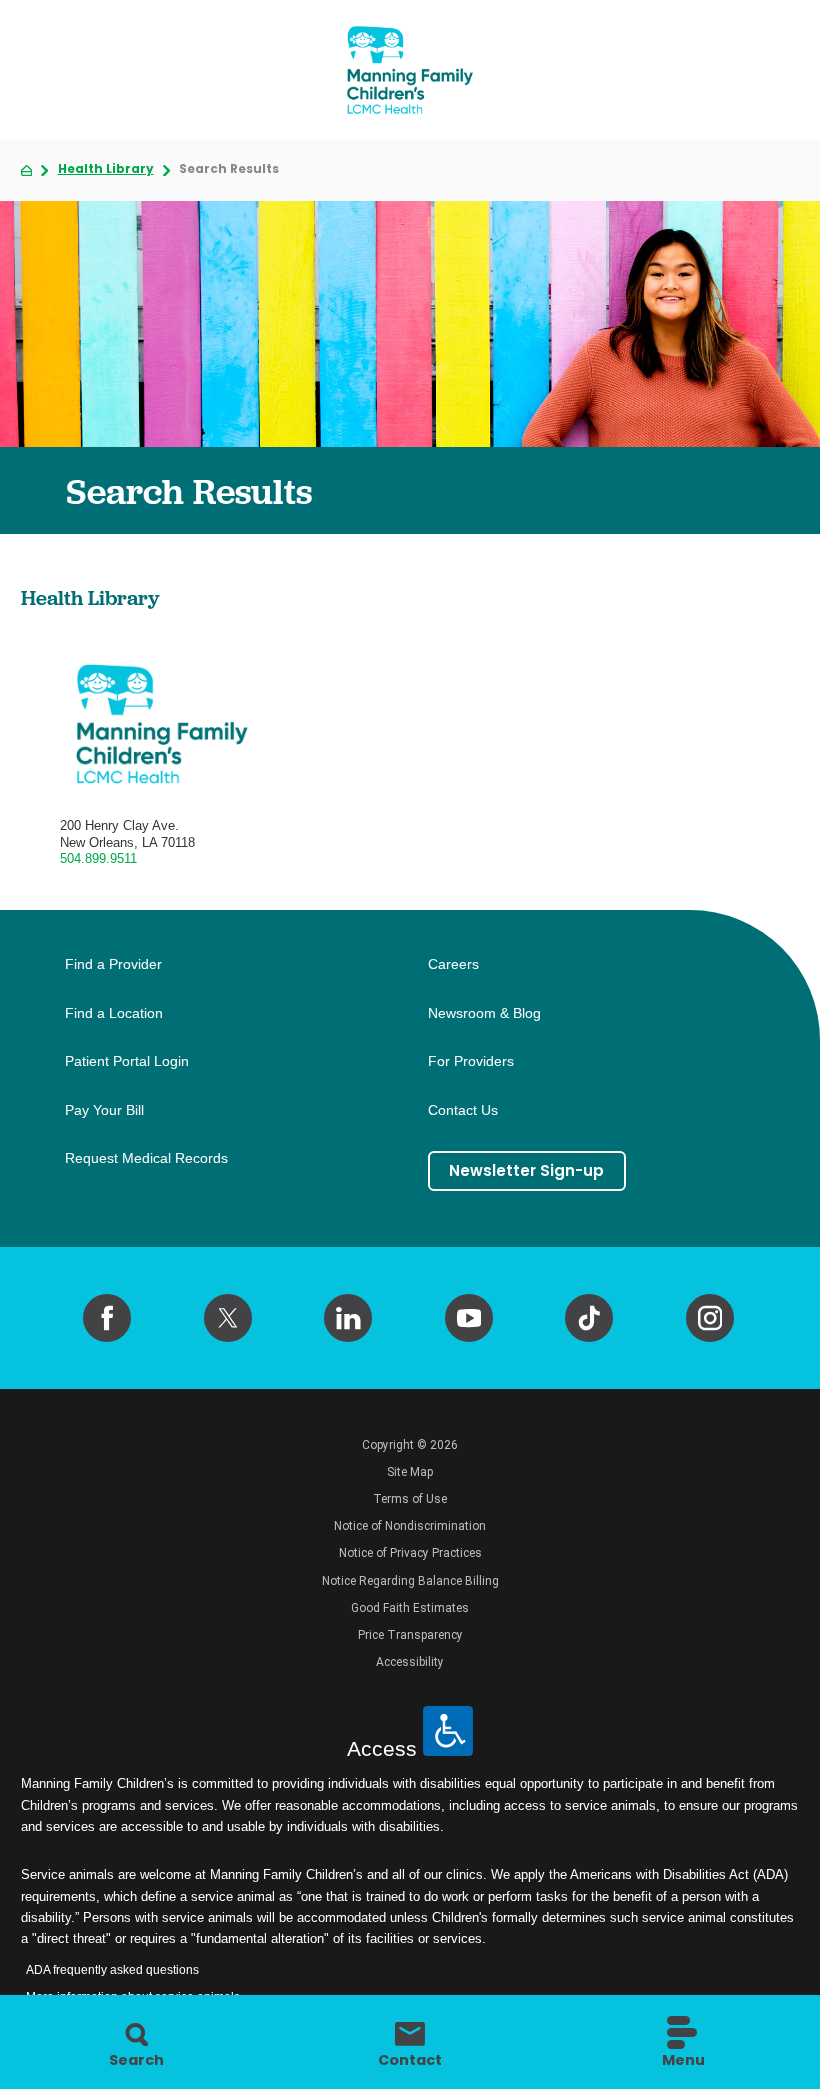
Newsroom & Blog (484, 1013)
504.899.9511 (98, 858)
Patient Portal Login (127, 1061)
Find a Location (114, 1013)
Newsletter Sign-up (526, 1170)
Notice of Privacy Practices (410, 1553)
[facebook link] (107, 1318)
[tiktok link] (589, 1318)
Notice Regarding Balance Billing (410, 1581)
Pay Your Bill (104, 1110)
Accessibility (410, 1662)
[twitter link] (228, 1318)
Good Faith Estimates (410, 1608)
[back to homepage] (26, 170)
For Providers (471, 1061)
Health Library (106, 170)
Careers (453, 964)
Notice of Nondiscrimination (410, 1526)
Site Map (410, 1472)
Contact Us (463, 1110)
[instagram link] (710, 1318)
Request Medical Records (146, 1158)
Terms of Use (410, 1499)
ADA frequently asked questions (112, 1970)
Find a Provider (113, 964)
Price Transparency (410, 1635)
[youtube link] (469, 1318)
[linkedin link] (348, 1318)
